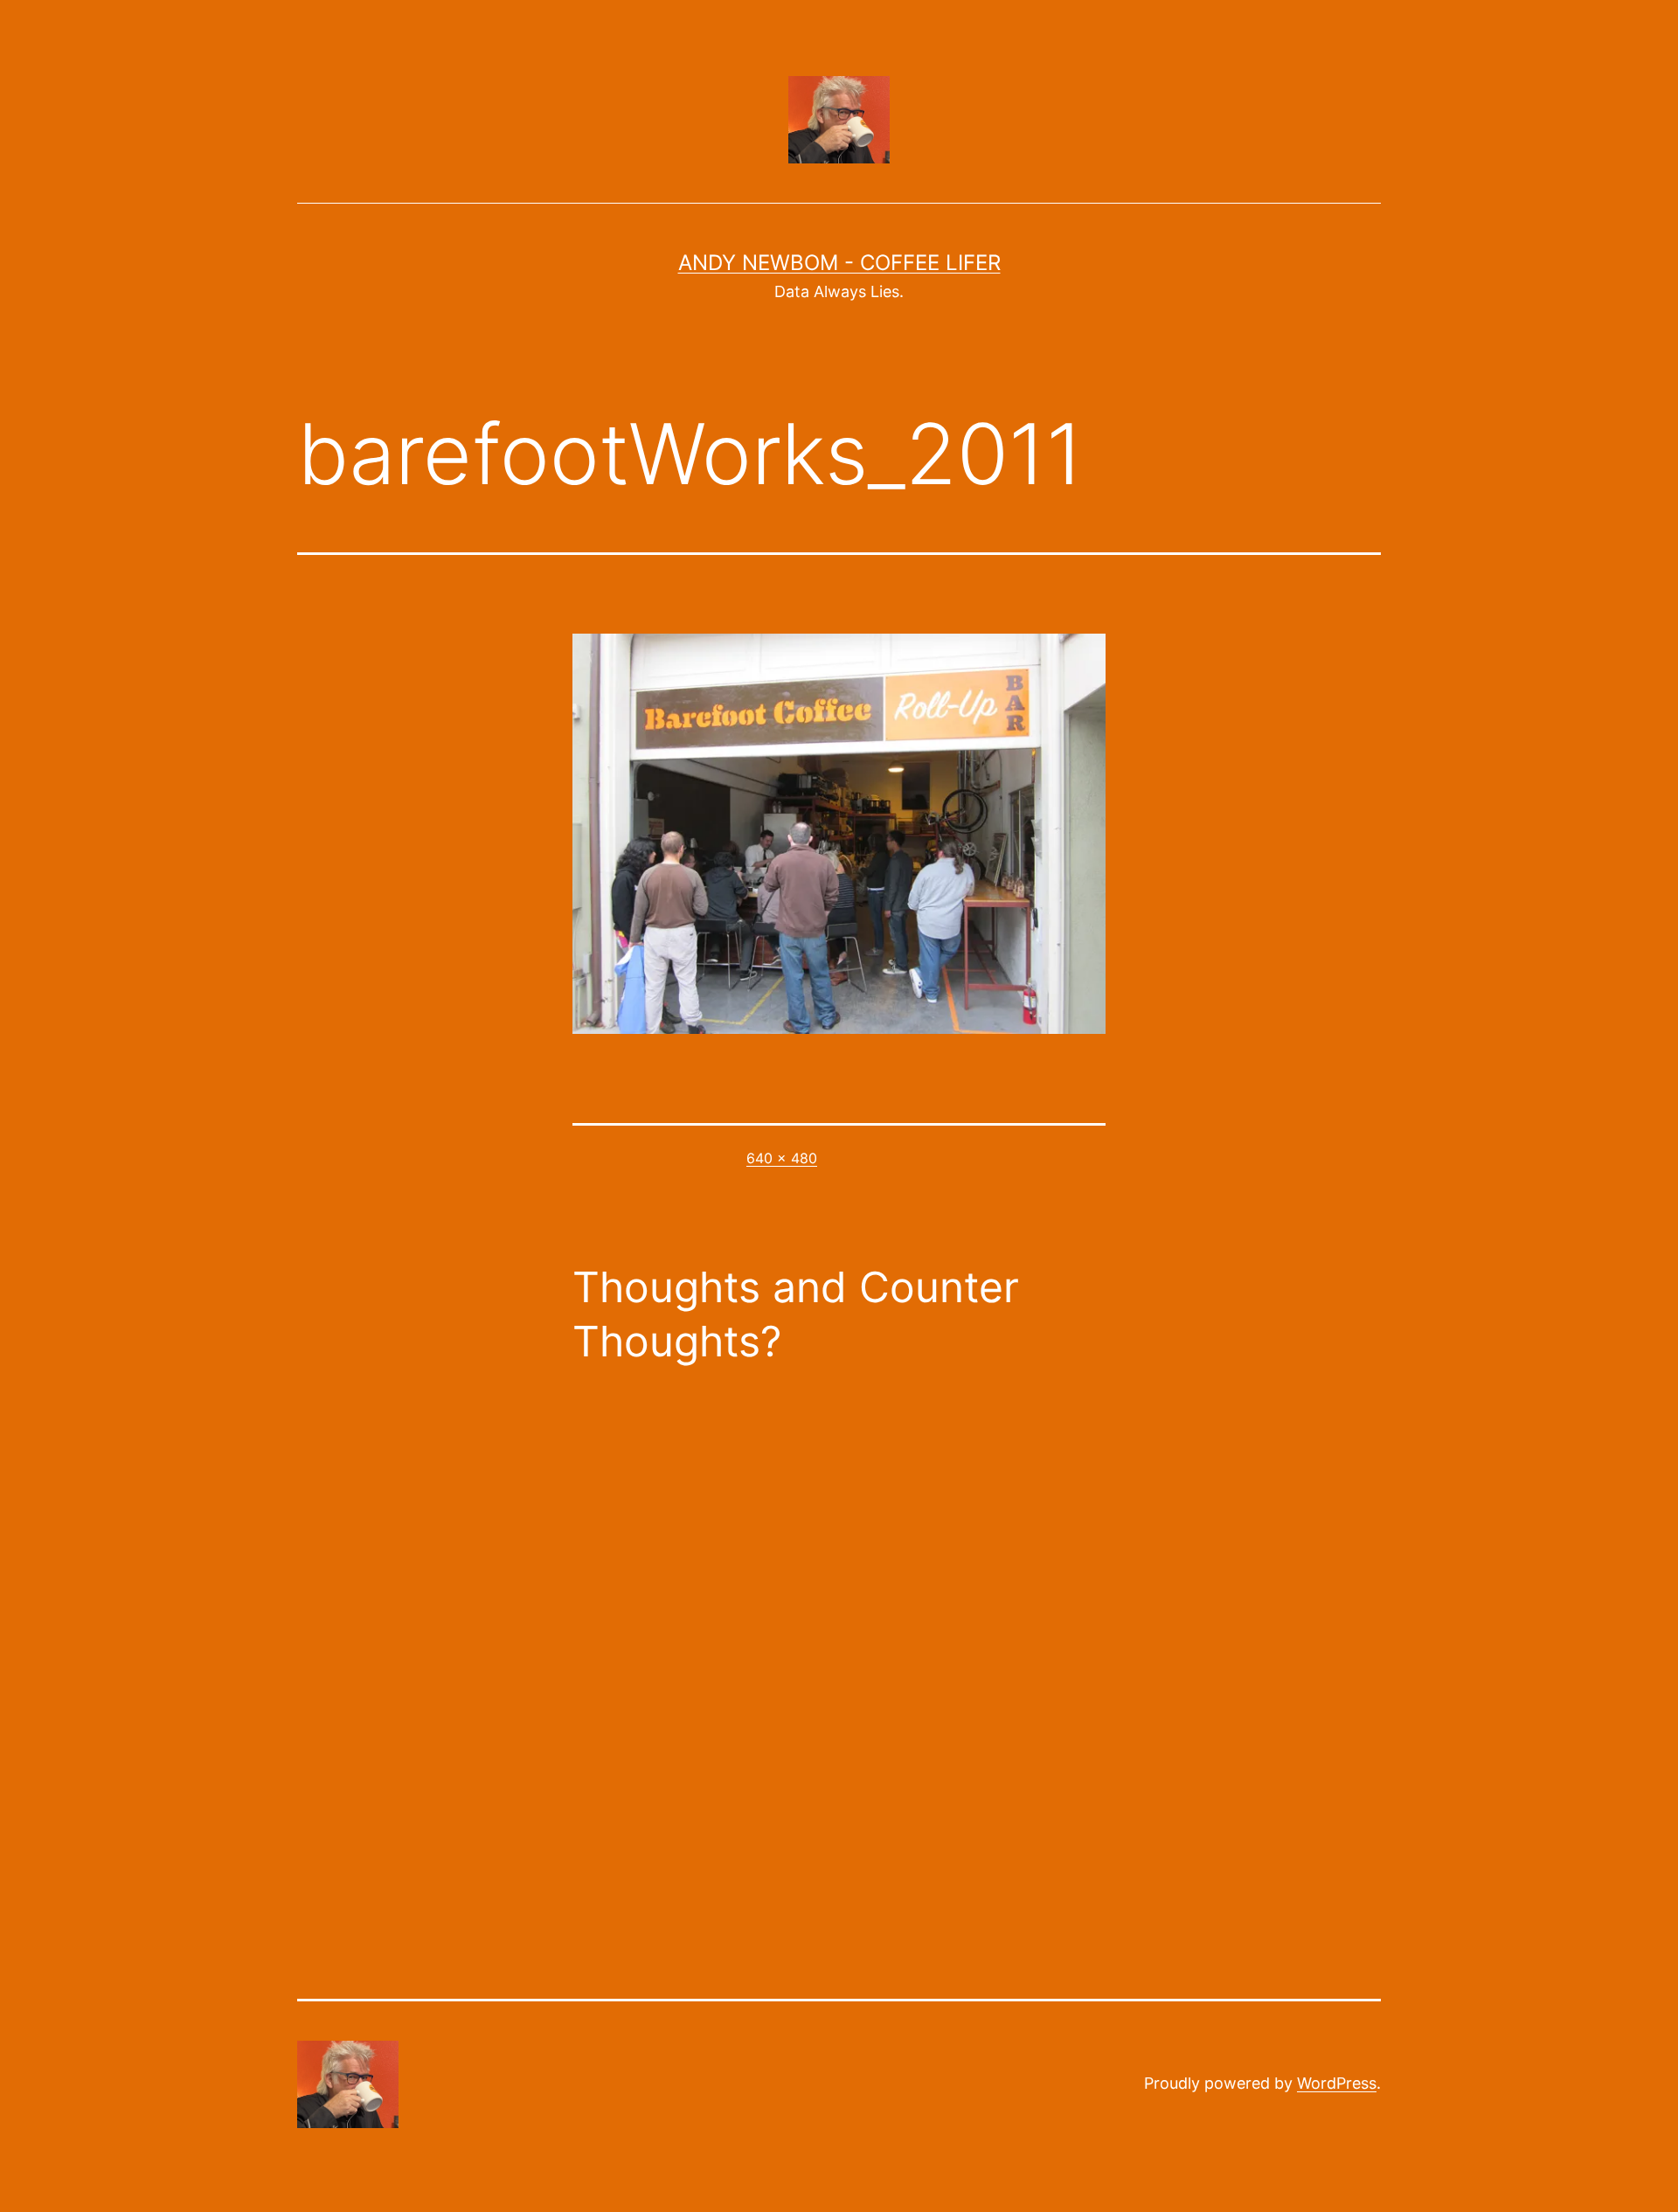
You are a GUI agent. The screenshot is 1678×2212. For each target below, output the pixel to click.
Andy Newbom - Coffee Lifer (839, 263)
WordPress (1337, 2083)
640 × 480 (782, 1158)
